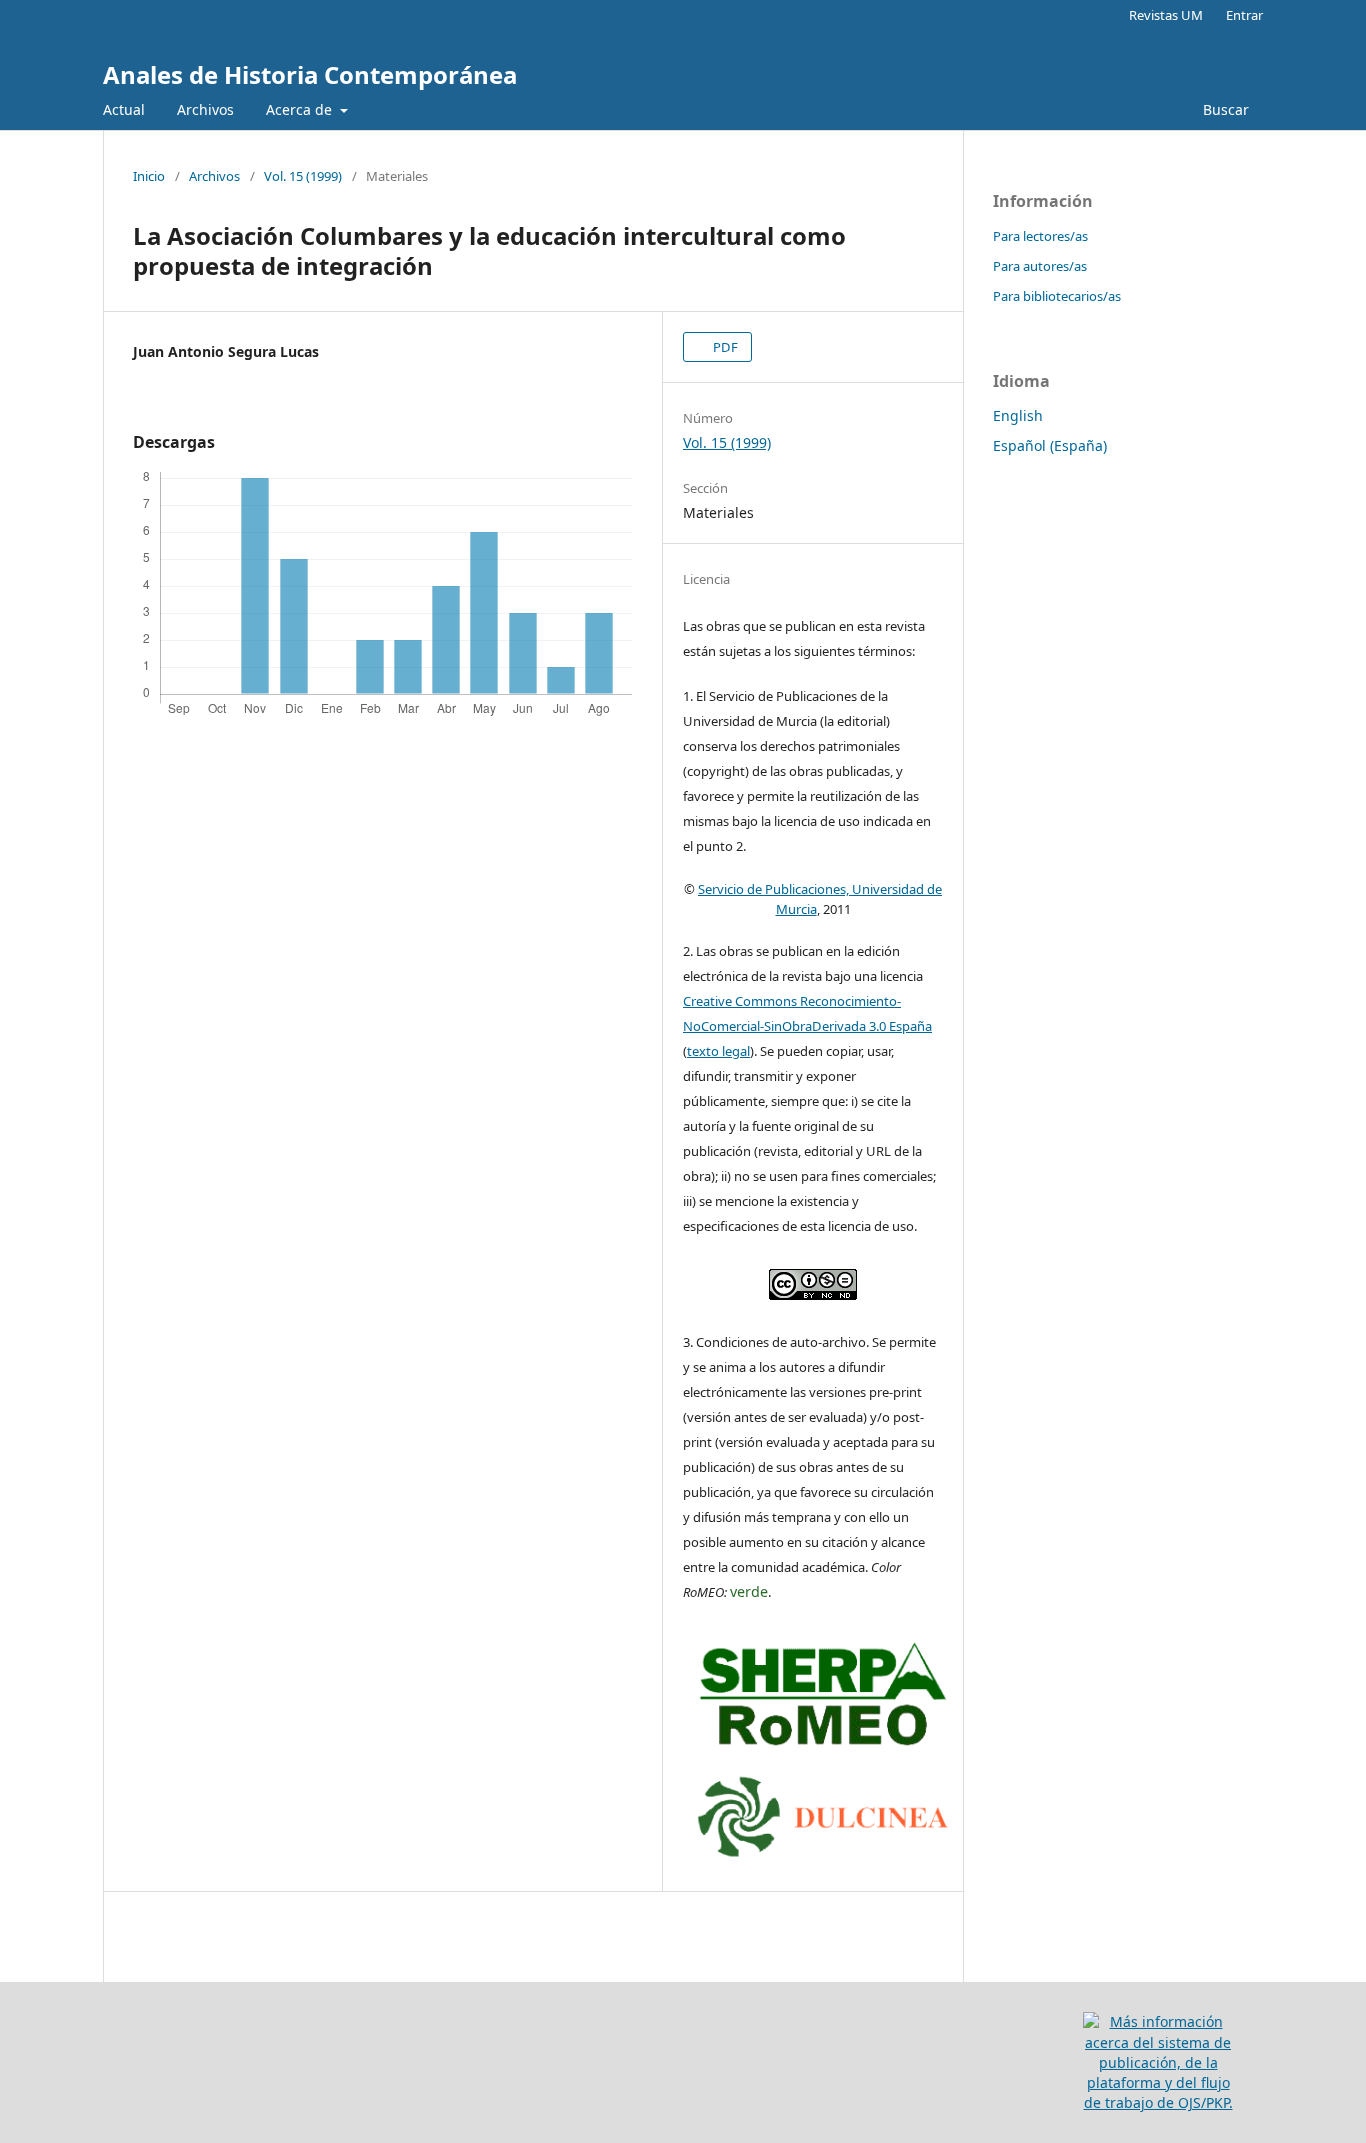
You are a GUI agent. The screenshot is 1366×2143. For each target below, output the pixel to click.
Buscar (1224, 109)
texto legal (718, 1051)
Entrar (1244, 15)
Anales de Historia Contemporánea (310, 74)
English (1018, 415)
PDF (724, 347)
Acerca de (301, 109)
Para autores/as (1040, 266)
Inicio (149, 176)
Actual (124, 109)
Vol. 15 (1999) (303, 176)
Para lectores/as (1040, 236)
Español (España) (1050, 445)
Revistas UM (1166, 15)
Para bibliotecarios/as (1057, 296)
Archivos (205, 109)
